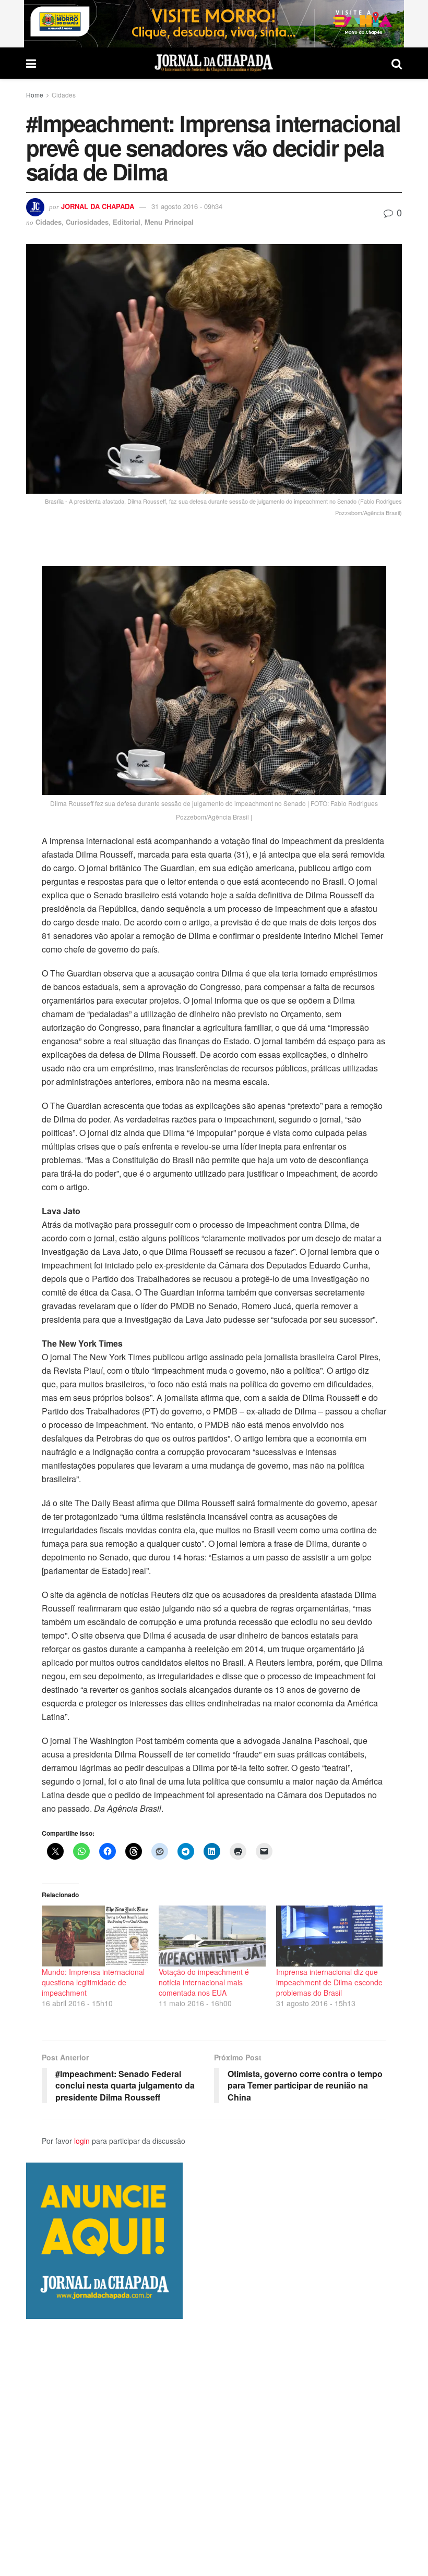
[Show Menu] (31, 63)
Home (35, 95)
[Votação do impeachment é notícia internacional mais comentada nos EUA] (212, 1936)
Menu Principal (169, 222)
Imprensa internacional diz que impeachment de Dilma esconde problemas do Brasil (329, 1982)
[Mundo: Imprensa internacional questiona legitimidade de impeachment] (95, 1936)
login (82, 2141)
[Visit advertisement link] (214, 24)
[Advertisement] (214, 2447)
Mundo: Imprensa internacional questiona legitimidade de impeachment (93, 1982)
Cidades (64, 95)
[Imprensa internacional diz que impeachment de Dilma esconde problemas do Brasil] (329, 1936)
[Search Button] (397, 63)
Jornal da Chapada (98, 206)
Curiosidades (87, 222)
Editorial (127, 222)
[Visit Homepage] (214, 63)
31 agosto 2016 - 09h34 (187, 206)
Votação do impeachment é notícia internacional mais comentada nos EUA (204, 1982)
